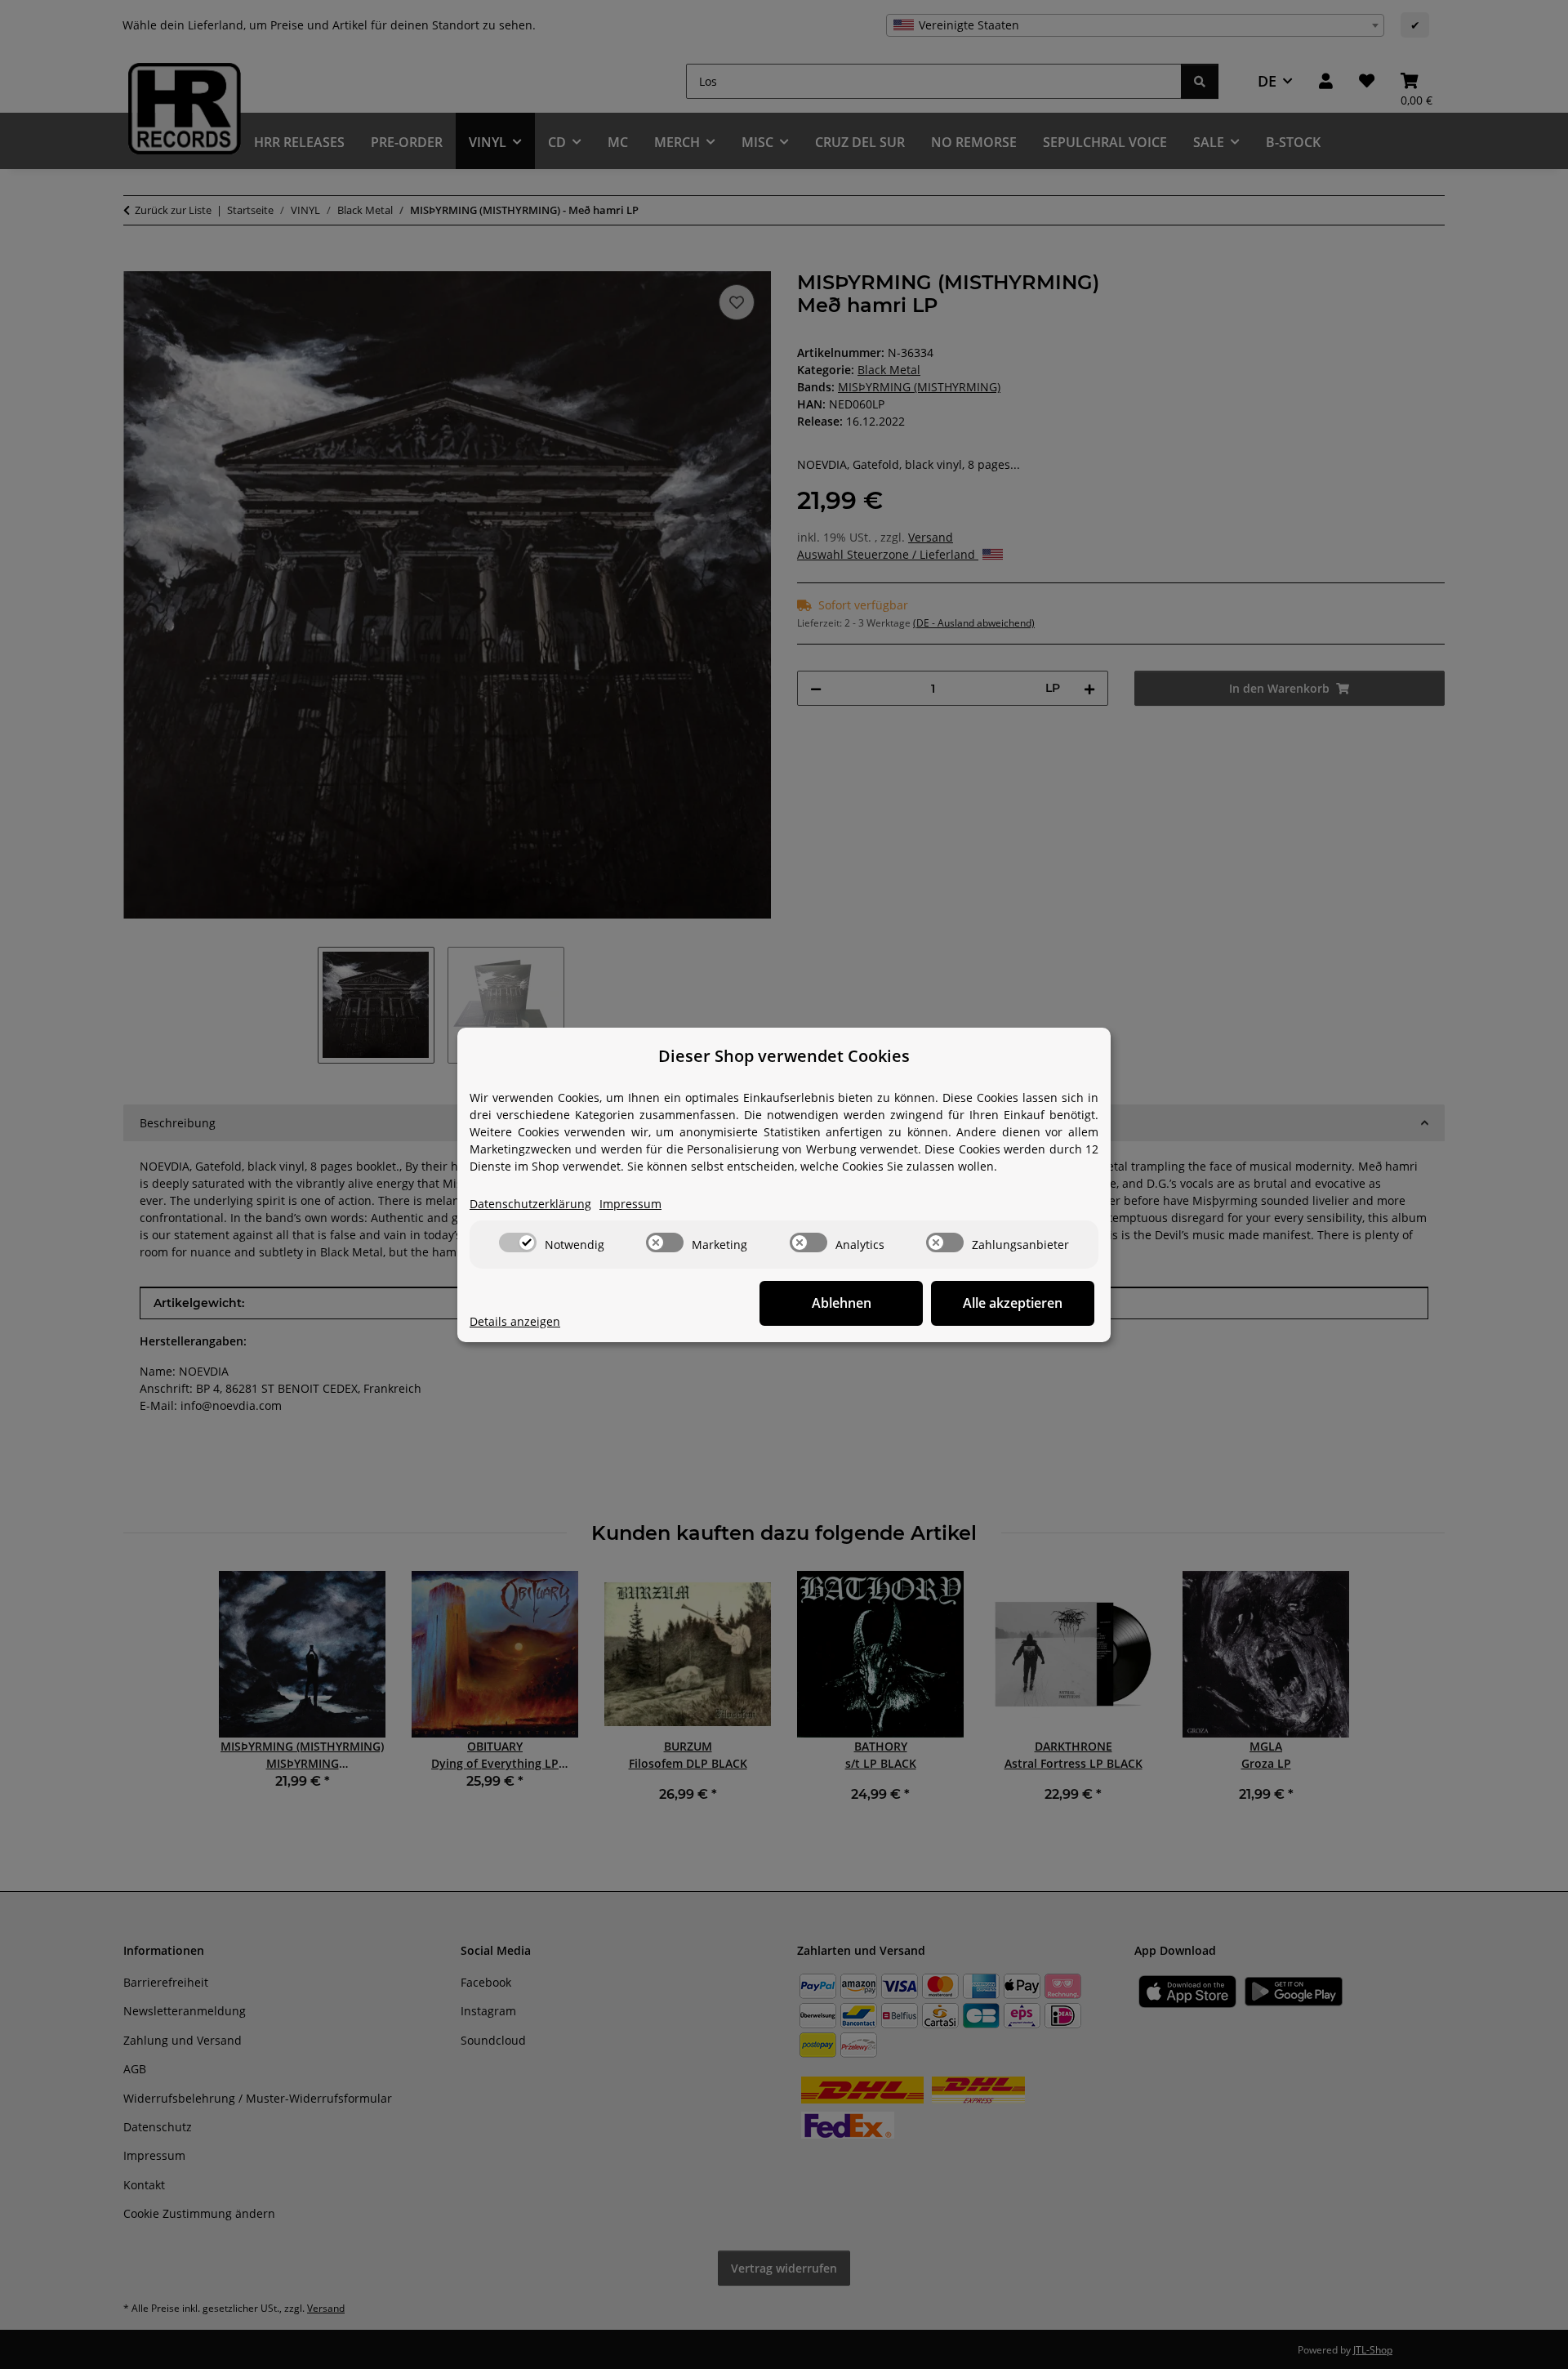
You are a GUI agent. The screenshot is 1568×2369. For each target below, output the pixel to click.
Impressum (630, 1204)
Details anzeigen (515, 1321)
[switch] (518, 1242)
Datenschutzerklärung (530, 1204)
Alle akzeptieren (1013, 1303)
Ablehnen (842, 1303)
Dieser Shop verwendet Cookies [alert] (784, 1056)
